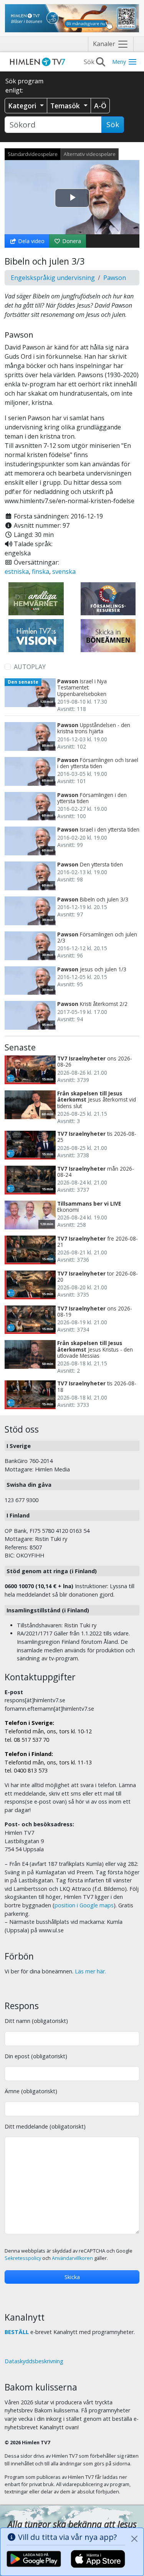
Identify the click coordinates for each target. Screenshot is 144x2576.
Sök (113, 124)
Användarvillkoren (72, 2258)
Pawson (115, 278)
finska (41, 572)
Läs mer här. (90, 1971)
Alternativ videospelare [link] (90, 154)
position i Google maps (84, 1905)
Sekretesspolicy (23, 2258)
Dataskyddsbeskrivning (34, 2361)
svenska (64, 572)
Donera (71, 241)
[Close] (134, 2539)
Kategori (23, 106)
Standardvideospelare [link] (33, 154)
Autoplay (30, 667)
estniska (17, 572)
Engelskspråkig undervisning (53, 278)
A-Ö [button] (100, 106)
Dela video (31, 241)
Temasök (66, 106)
